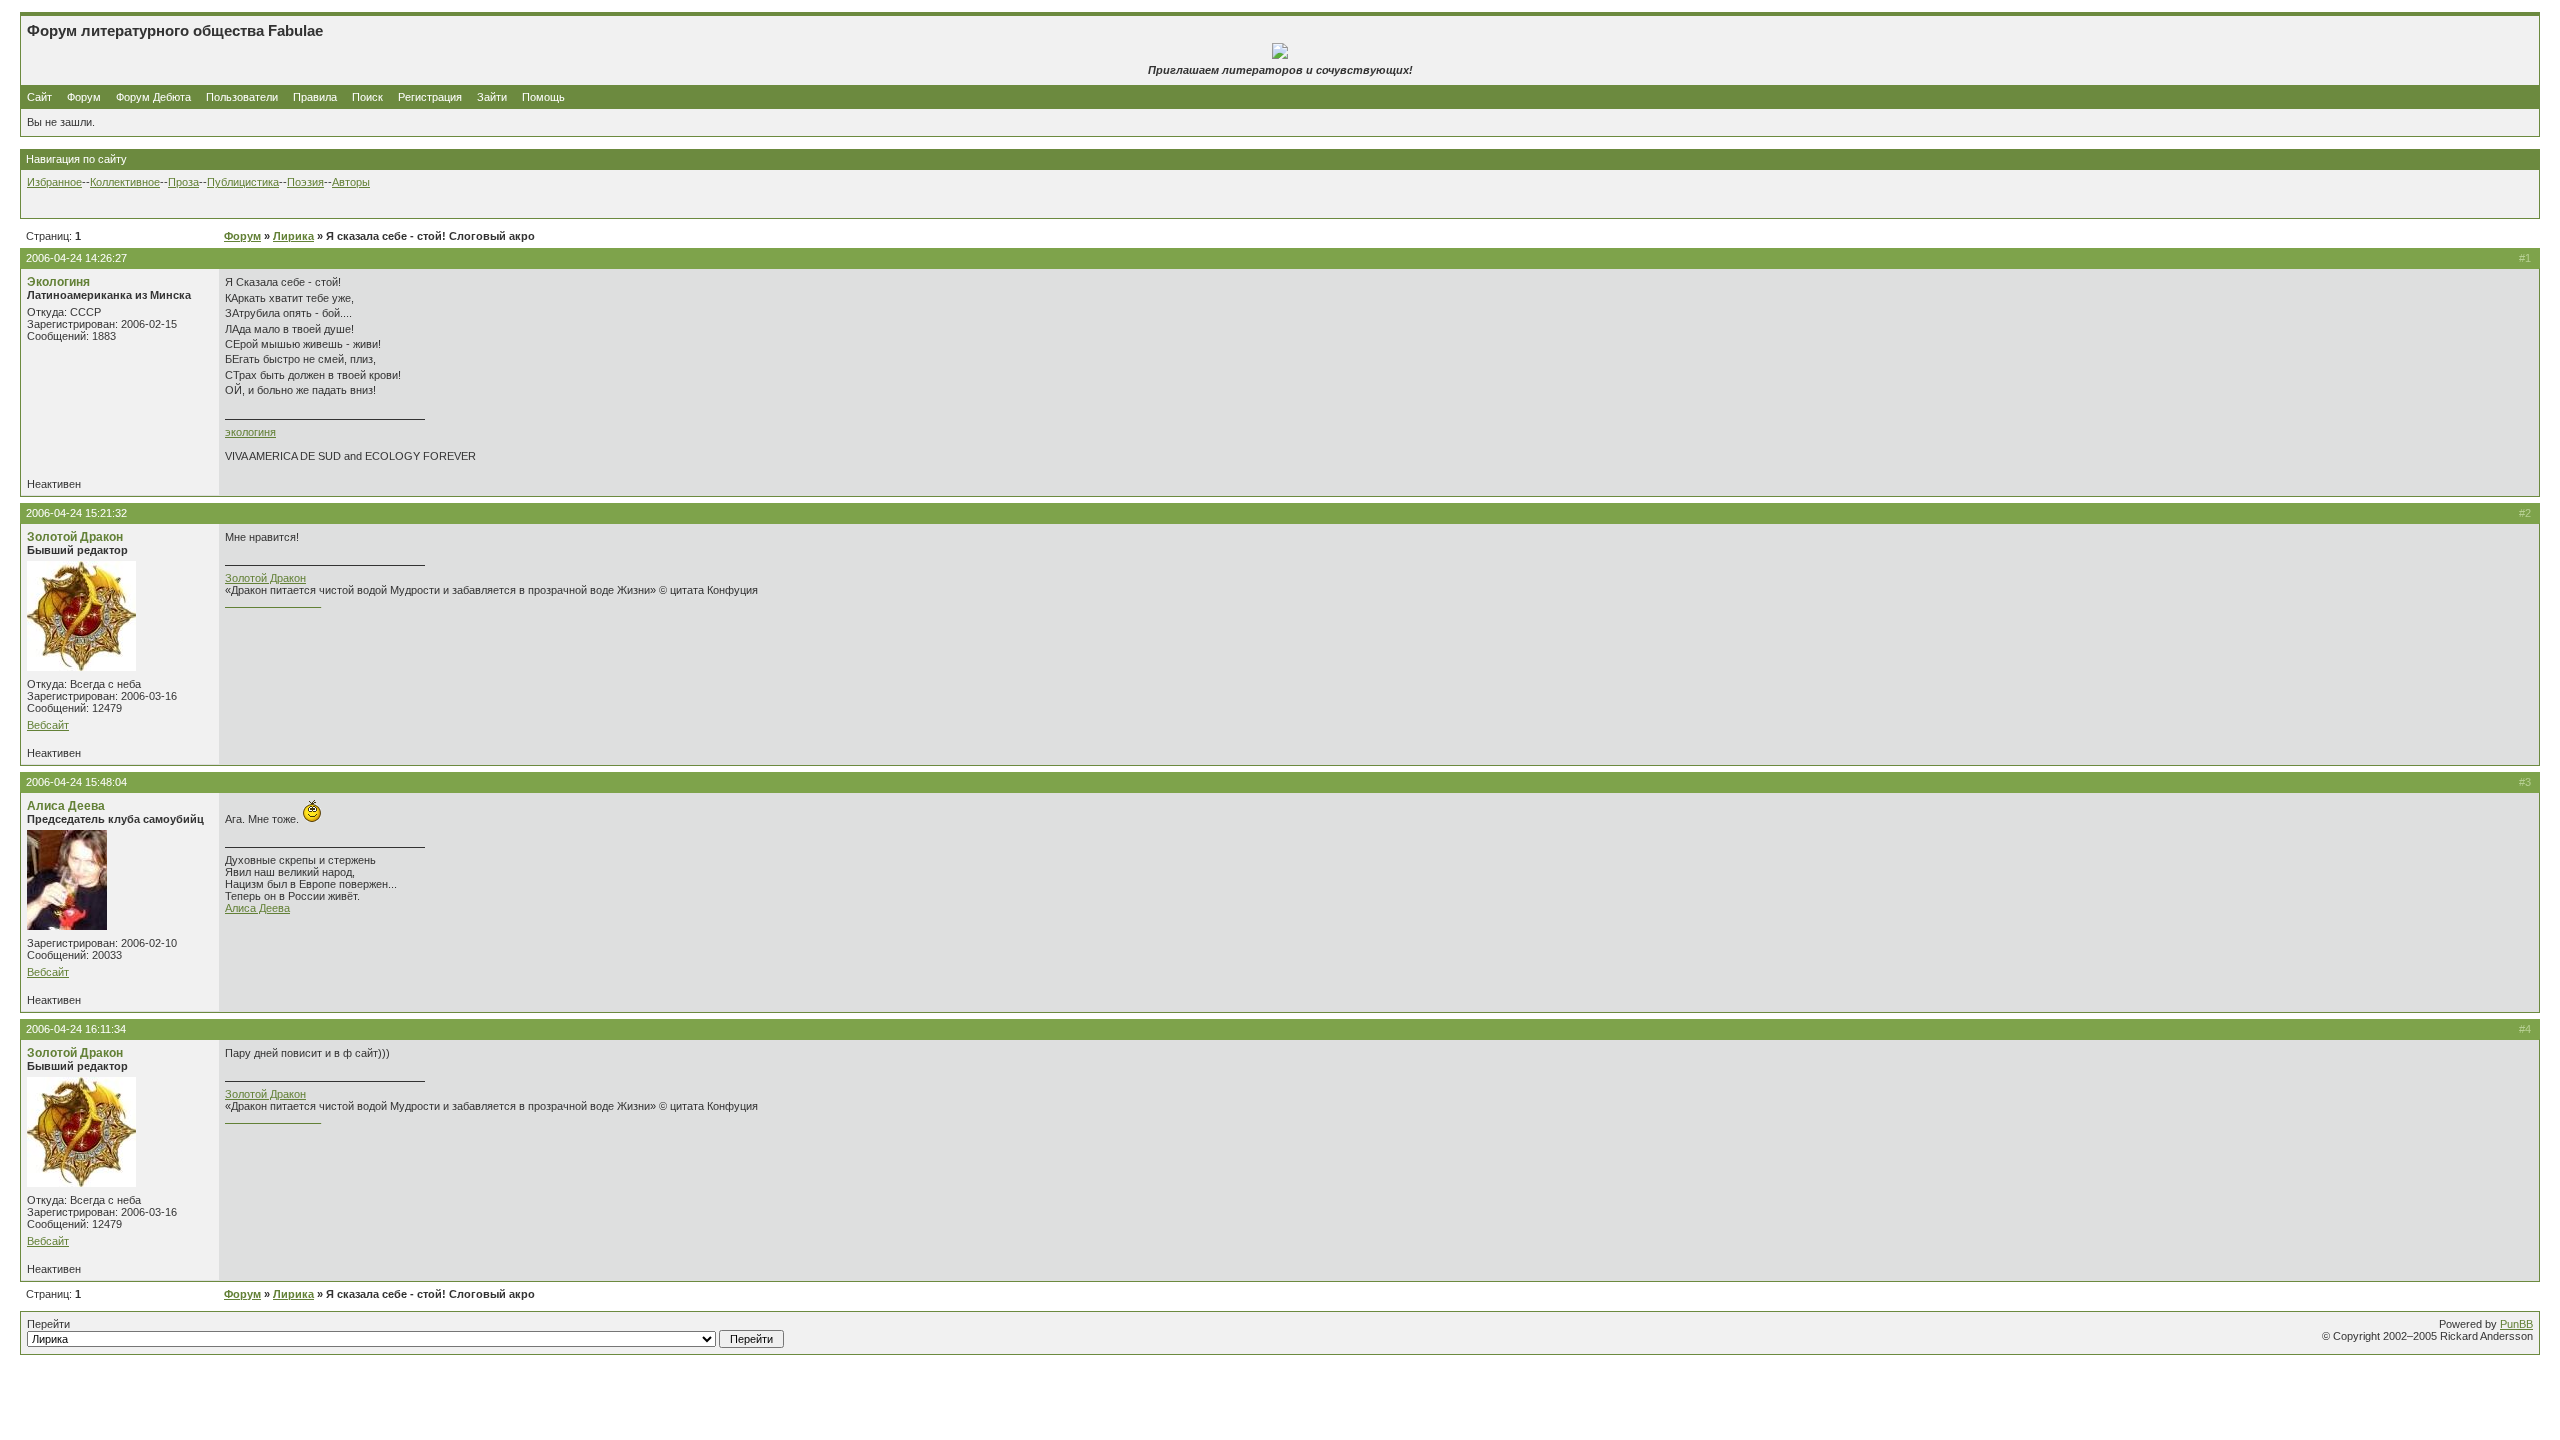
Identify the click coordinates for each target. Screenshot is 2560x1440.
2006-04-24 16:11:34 (76, 1029)
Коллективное (125, 182)
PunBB (2516, 1324)
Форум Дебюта (155, 97)
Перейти (48, 1324)
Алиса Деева (66, 806)
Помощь (543, 97)
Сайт (41, 97)
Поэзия (305, 182)
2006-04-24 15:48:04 (76, 782)
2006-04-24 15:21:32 (76, 513)
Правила (315, 97)
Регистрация (430, 97)
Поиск (367, 97)
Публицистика (243, 182)
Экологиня (58, 282)
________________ (273, 602)
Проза (183, 182)
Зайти (492, 97)
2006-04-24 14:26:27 (76, 258)
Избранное (54, 182)
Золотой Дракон (75, 537)
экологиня (250, 432)
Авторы (351, 182)
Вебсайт (48, 725)
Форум (84, 97)
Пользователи (242, 97)
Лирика (293, 236)
